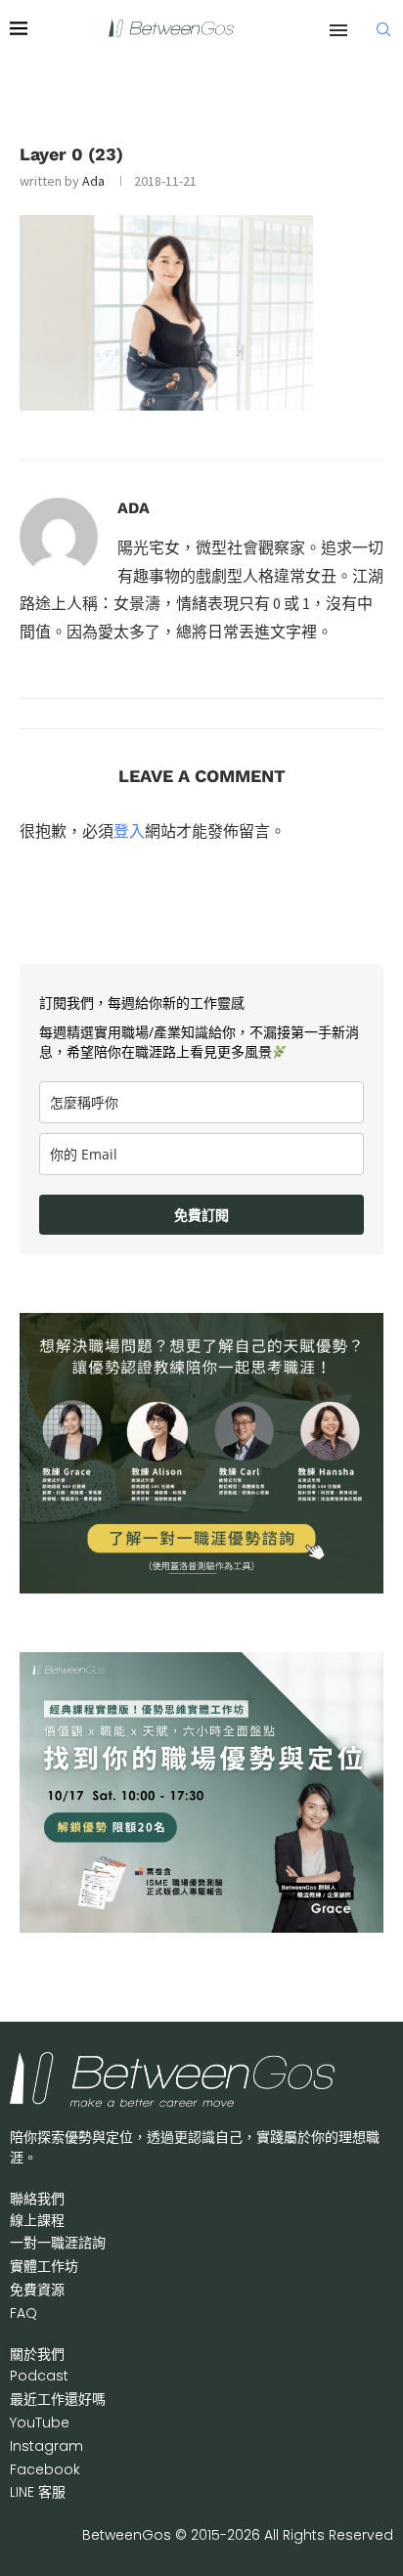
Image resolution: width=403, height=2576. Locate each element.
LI (38, 2492)
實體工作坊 (44, 2266)
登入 (129, 831)
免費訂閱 (201, 1215)
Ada (93, 181)
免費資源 (37, 2290)
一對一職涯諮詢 (58, 2243)
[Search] (383, 29)
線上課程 (37, 2220)
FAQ (23, 2313)
